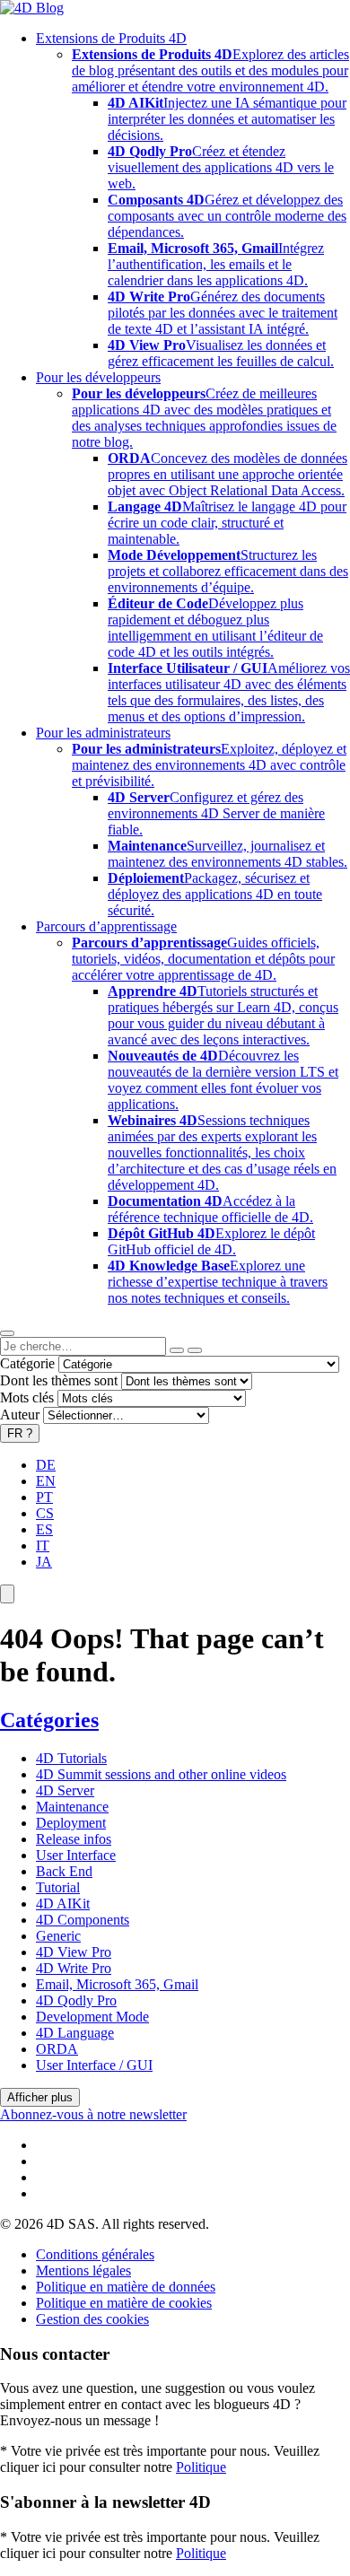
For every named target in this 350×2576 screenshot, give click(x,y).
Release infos (74, 1839)
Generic (58, 1936)
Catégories (49, 1720)
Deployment (71, 1823)
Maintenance (72, 1807)
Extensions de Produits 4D (111, 38)
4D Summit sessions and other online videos (161, 1774)
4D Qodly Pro (76, 2000)
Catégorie (27, 1363)
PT (44, 1497)
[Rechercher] (195, 1350)
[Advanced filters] (177, 1350)
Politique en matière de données (126, 2287)
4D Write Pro (74, 1968)
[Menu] (7, 1594)
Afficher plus (40, 2097)
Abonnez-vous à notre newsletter (93, 2114)
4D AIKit (63, 1904)
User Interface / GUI (94, 2065)
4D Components (83, 1920)
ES (44, 1529)
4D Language (75, 2033)
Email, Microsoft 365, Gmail (117, 1984)
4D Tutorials (71, 1758)
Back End (64, 1871)
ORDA (57, 2049)
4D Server (65, 1790)
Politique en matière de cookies (124, 2303)
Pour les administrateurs (103, 733)
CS (45, 1513)
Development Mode (92, 2017)
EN (46, 1481)
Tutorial (58, 1887)
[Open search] (7, 1333)
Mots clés (27, 1397)
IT (43, 1546)
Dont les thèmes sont (59, 1380)
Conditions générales (95, 2254)
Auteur (20, 1415)
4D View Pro (74, 1952)
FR (20, 1433)
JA (44, 1562)
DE (46, 1465)
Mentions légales (83, 2270)
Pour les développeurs (98, 377)
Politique (201, 2467)
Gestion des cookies (92, 2319)
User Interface (76, 1855)
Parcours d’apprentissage (106, 926)
